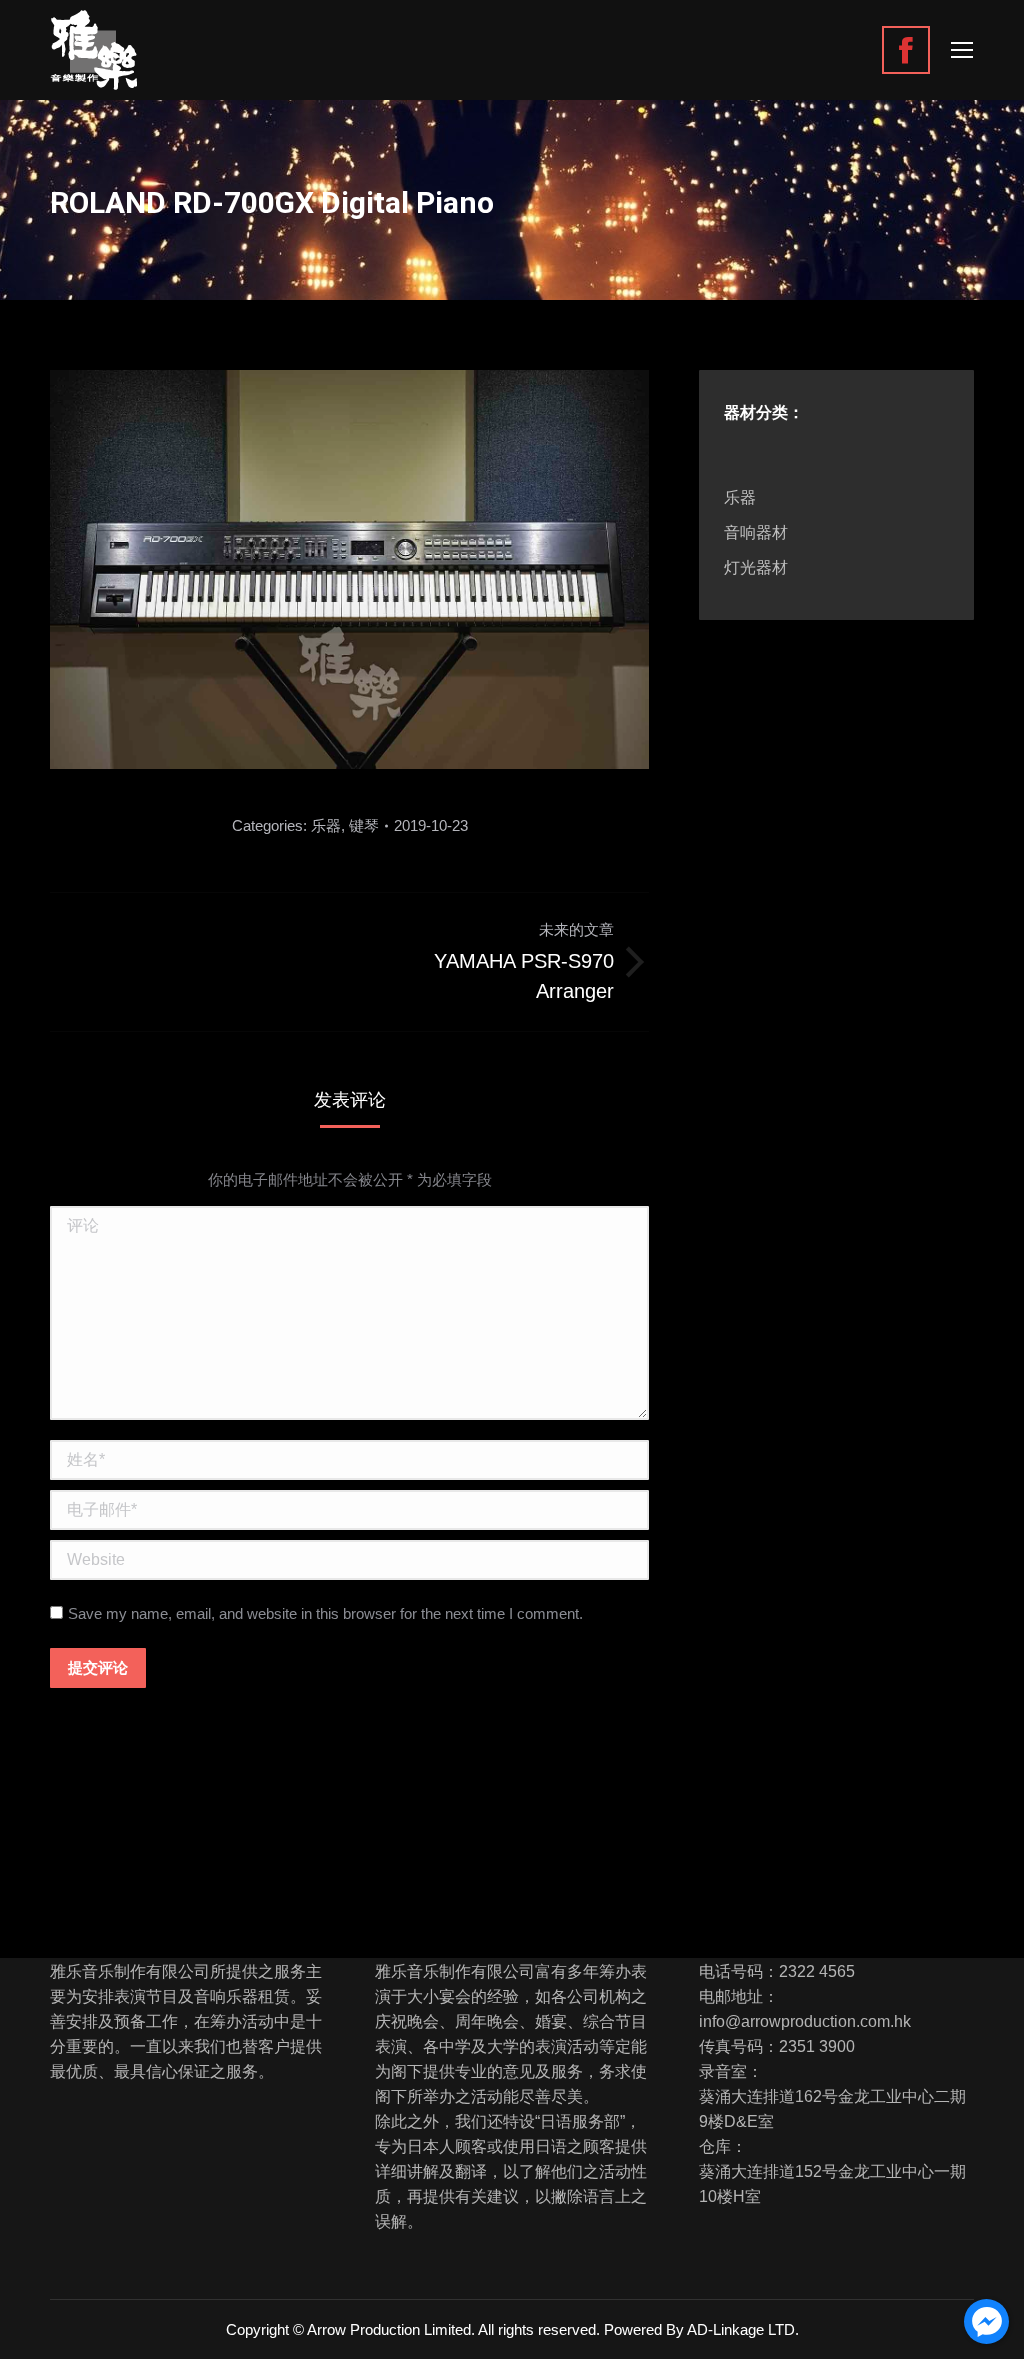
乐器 (326, 825)
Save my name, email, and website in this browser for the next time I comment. (325, 1613)
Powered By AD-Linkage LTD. (701, 2329)
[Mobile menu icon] (962, 50)
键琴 (364, 825)
